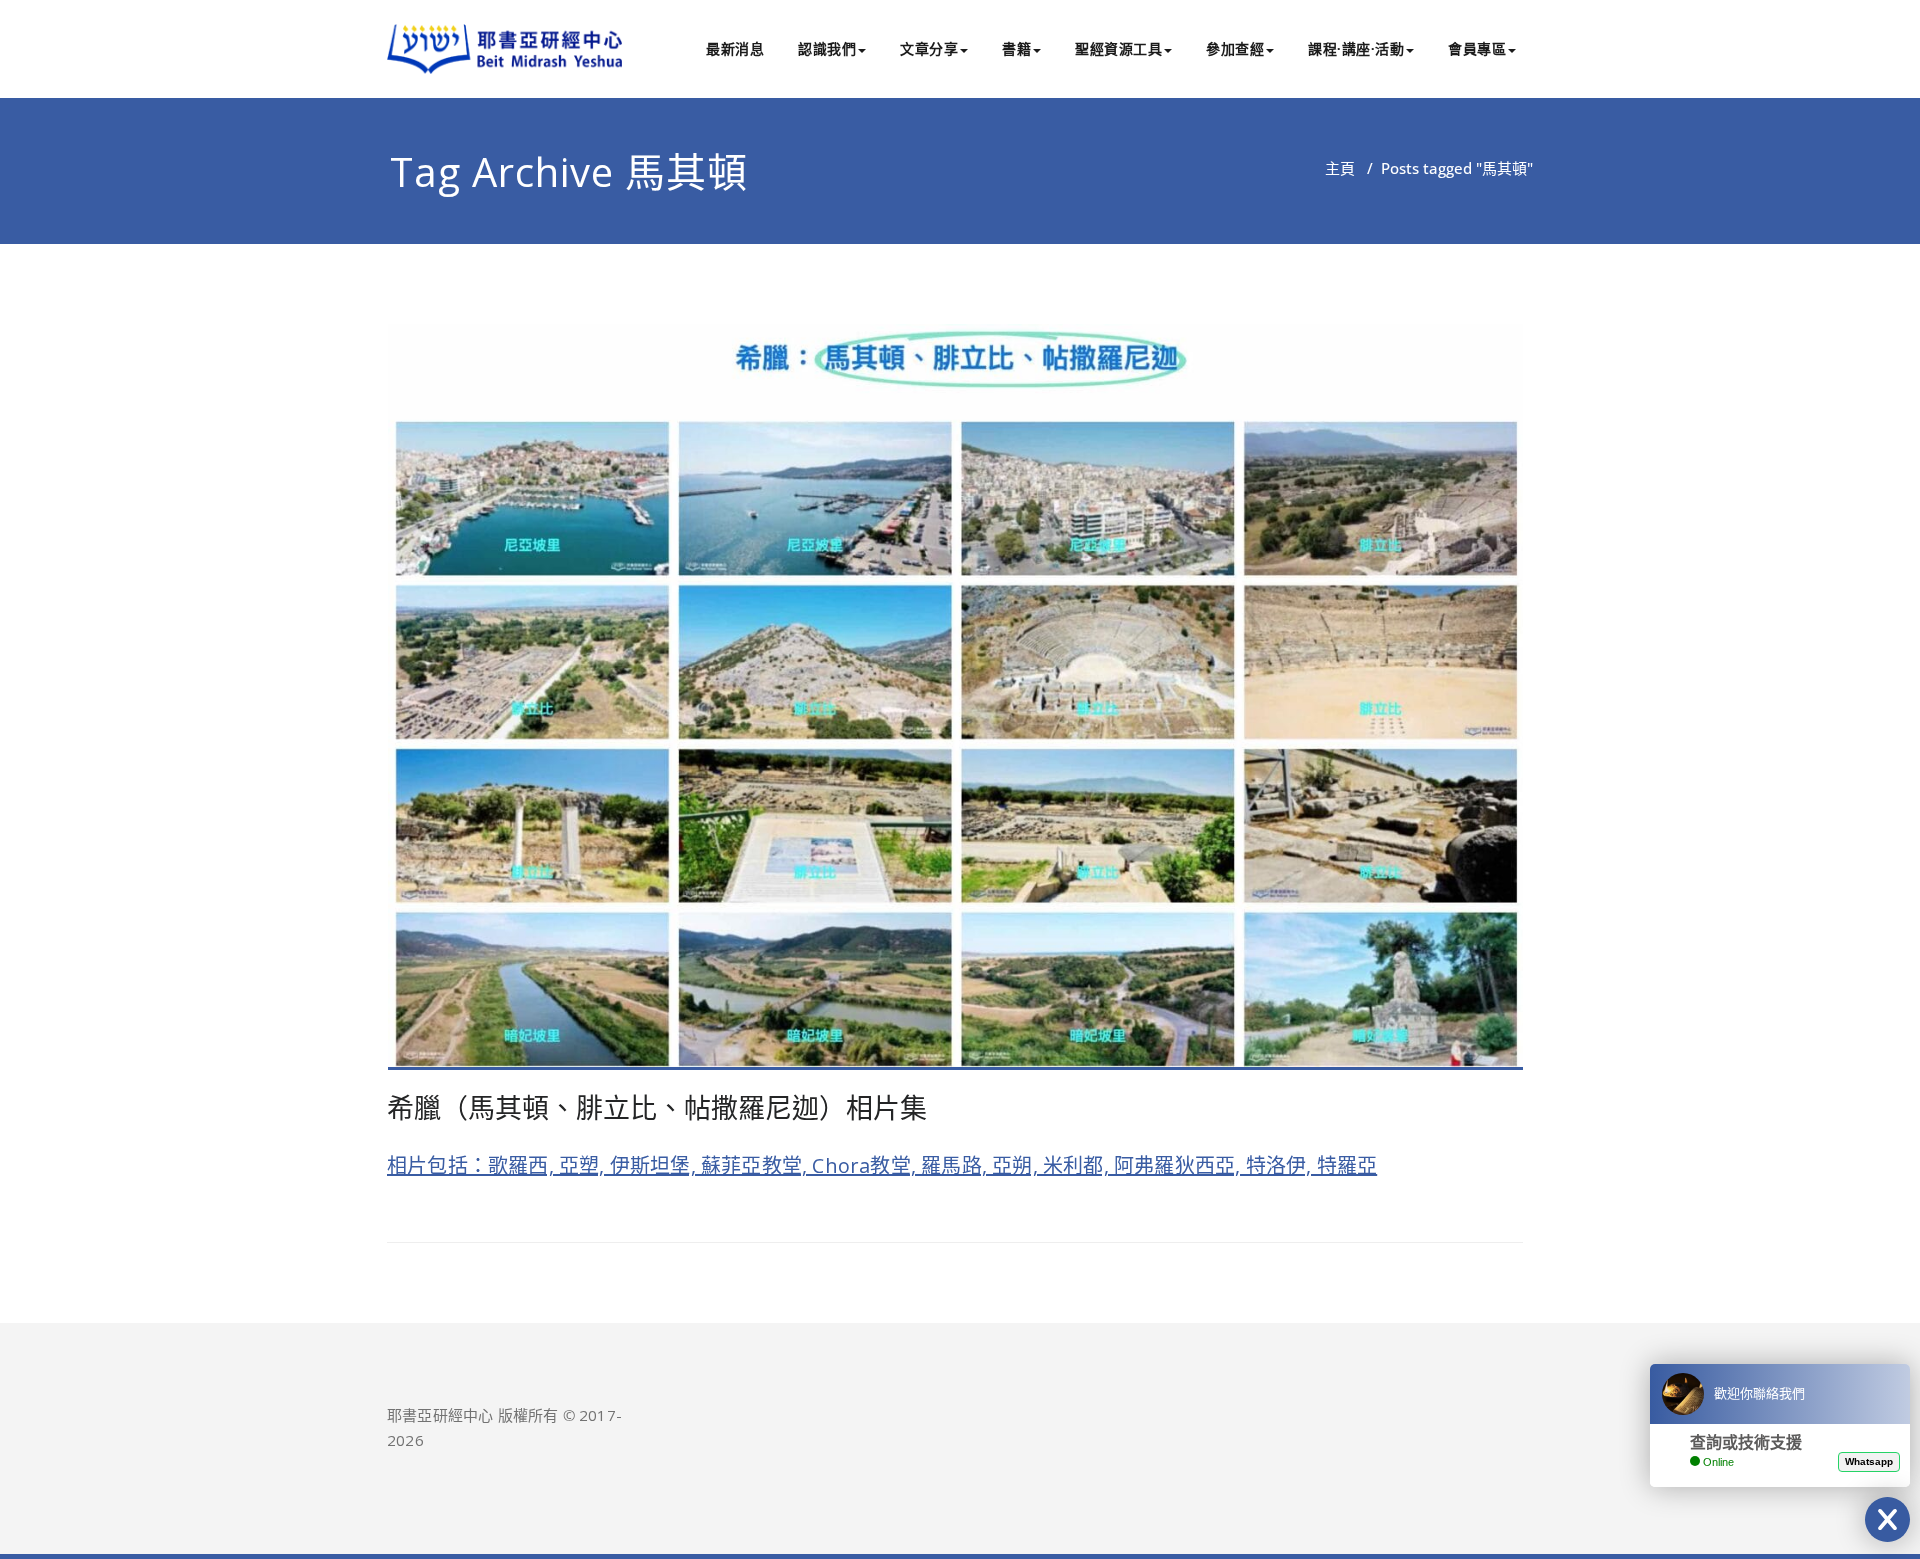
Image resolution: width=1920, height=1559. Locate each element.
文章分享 (929, 48)
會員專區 (1477, 48)
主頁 (1340, 168)
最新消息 (735, 48)
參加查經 (1235, 48)
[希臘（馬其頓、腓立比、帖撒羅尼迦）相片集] (956, 705)
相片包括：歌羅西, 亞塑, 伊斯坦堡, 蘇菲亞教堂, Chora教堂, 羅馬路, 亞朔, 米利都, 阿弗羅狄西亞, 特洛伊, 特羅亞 (882, 1165)
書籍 (1016, 48)
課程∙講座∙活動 (1356, 48)
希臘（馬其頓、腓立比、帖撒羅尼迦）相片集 (657, 1107)
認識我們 (827, 48)
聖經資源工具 (1118, 48)
